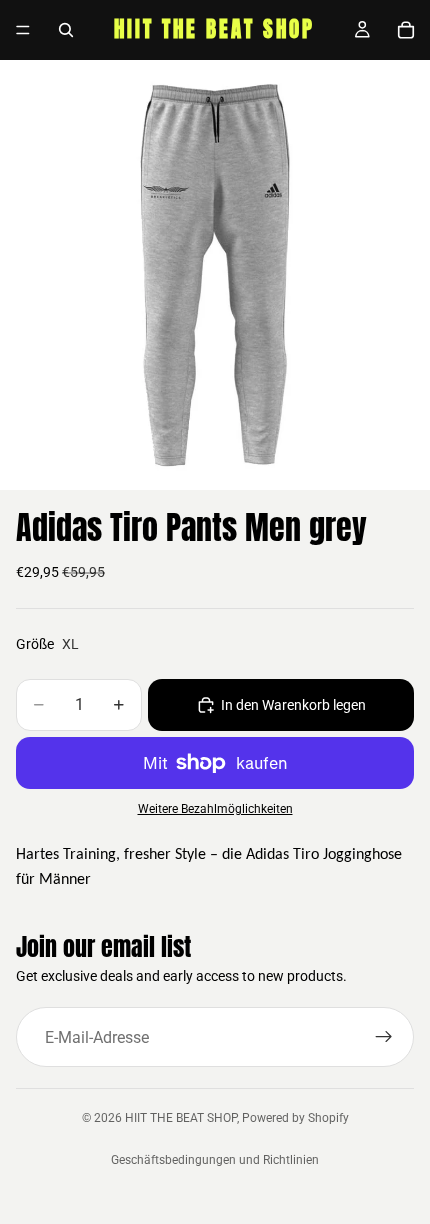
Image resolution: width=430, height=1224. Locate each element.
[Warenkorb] (406, 30)
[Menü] (23, 30)
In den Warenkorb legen (293, 705)
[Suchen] (66, 30)
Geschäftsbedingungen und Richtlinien (215, 1160)
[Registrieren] (384, 1037)
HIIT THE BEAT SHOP (181, 1118)
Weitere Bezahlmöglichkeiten (215, 809)
